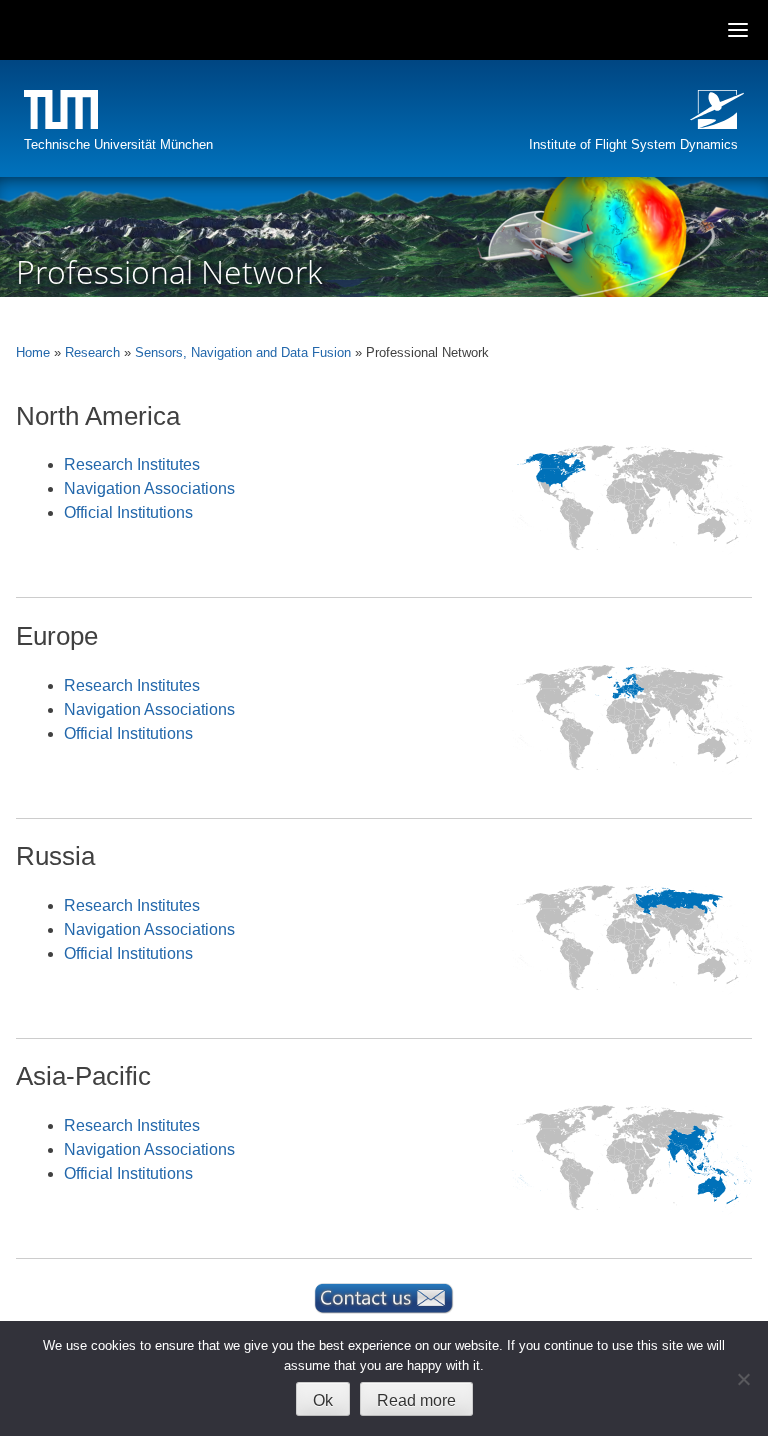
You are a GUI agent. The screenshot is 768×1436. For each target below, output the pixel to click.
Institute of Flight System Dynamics (633, 144)
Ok (323, 1400)
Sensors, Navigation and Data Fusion (243, 352)
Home (33, 352)
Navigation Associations (149, 488)
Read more (416, 1400)
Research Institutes (132, 464)
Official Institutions (128, 512)
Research (92, 352)
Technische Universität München (118, 144)
